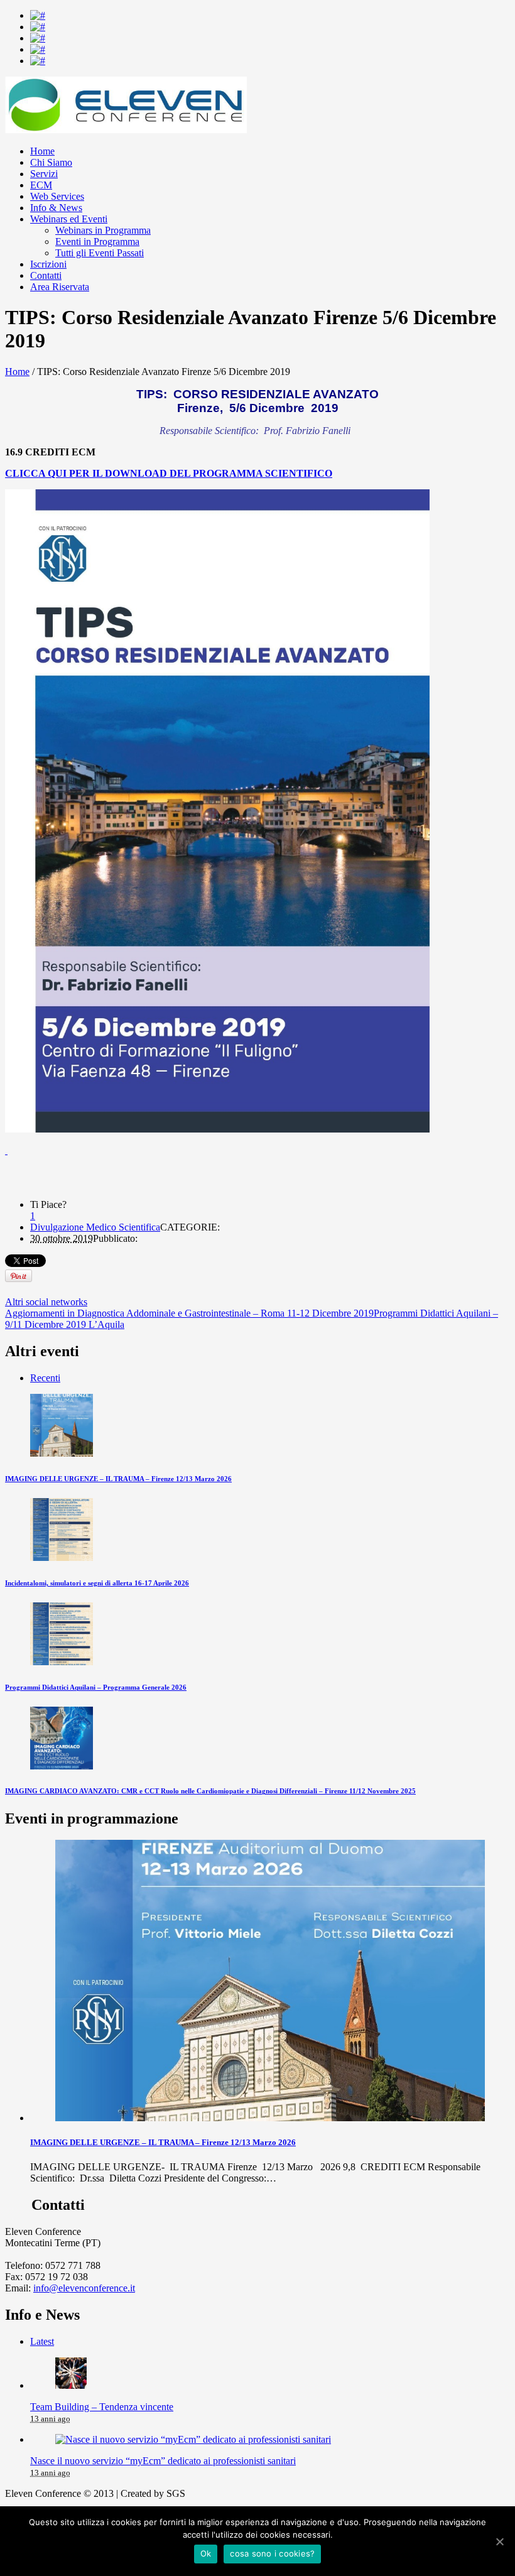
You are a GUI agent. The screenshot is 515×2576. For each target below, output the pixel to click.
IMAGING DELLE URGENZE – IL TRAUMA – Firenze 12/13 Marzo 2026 (118, 1479)
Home (17, 372)
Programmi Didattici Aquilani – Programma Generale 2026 (96, 1687)
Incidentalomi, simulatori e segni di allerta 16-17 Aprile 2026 (97, 1583)
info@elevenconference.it (84, 2288)
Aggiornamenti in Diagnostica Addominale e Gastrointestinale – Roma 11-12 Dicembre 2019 (189, 1313)
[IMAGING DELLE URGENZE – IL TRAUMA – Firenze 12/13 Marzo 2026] (62, 1453)
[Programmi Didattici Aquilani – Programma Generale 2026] (62, 1662)
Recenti (45, 1378)
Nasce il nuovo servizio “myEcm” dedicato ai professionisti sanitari (163, 2461)
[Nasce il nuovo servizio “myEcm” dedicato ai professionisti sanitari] (193, 2439)
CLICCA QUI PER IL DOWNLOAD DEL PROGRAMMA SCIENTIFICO (169, 473)
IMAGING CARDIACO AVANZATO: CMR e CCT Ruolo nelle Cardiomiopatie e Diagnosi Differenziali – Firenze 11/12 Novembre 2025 (210, 1791)
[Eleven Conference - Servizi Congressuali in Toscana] (126, 130)
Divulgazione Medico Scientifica (95, 1227)
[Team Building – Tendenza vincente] (71, 2385)
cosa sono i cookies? (272, 2553)
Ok (206, 2553)
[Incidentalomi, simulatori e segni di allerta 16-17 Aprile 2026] (62, 1557)
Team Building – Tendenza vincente (102, 2407)
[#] (38, 15)
